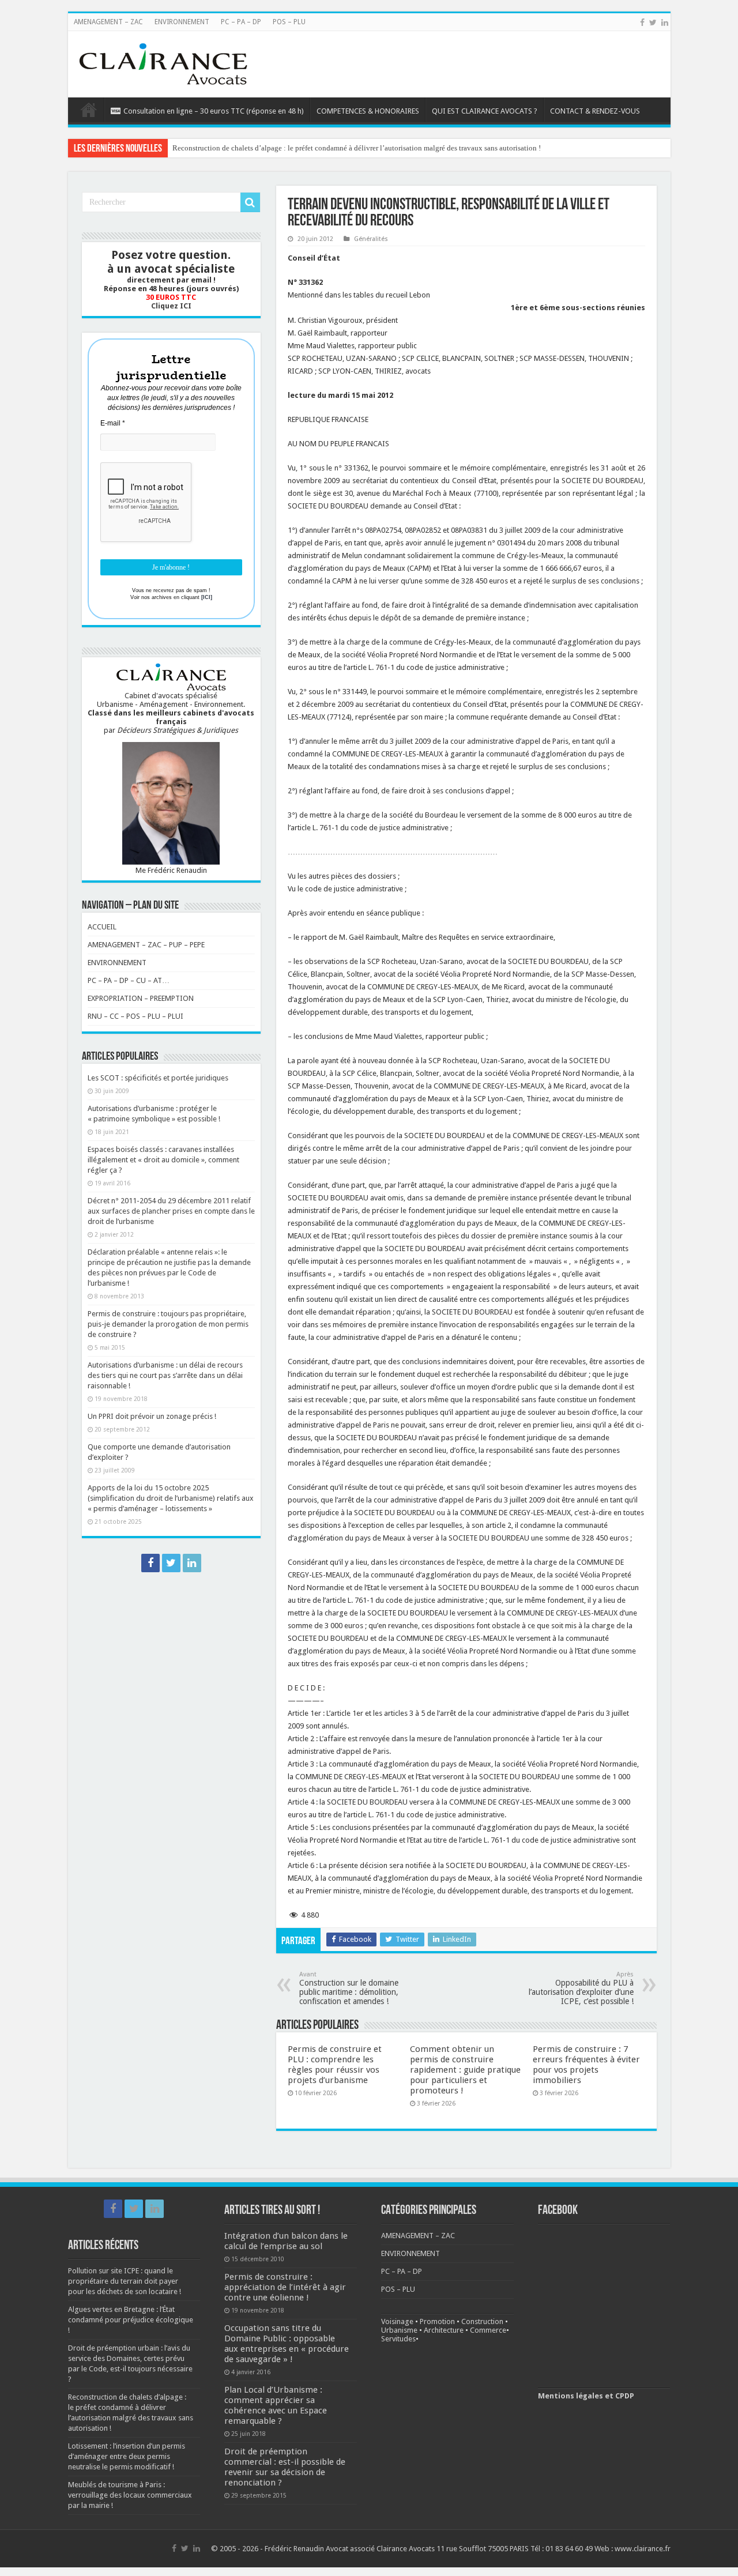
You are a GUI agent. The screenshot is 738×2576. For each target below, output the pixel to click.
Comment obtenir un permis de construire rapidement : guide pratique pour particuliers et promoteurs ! (465, 2070)
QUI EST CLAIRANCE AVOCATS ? (485, 111)
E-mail (113, 423)
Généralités (371, 239)
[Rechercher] (250, 202)
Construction (482, 2321)
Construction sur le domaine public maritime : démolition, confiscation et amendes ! (349, 1988)
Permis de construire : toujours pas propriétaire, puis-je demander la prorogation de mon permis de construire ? (168, 1324)
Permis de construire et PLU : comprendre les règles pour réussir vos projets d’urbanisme (335, 2065)
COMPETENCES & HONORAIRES (368, 111)
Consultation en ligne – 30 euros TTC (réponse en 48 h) (214, 111)
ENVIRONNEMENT (182, 22)
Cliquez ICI (171, 306)
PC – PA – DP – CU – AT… (129, 980)
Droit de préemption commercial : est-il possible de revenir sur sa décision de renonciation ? (285, 2467)
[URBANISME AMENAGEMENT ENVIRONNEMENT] (163, 62)
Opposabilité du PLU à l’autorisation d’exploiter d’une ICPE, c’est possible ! (581, 1988)
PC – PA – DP (241, 22)
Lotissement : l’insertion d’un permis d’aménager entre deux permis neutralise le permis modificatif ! (329, 148)
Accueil (89, 110)
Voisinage (397, 2321)
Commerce (488, 2330)
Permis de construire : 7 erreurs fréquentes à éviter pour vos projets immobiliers (586, 2065)
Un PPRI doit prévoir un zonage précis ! (152, 1416)
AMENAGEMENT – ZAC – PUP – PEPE (146, 945)
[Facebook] (642, 22)
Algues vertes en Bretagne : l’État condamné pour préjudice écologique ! (131, 2320)
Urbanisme (399, 2330)
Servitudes (398, 2339)
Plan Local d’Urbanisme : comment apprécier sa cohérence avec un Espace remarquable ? (276, 2405)
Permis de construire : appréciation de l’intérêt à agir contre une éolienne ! (285, 2287)
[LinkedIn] (665, 22)
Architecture (444, 2330)
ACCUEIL (102, 927)
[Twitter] (653, 22)
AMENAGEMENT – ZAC (108, 22)
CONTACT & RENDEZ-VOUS (595, 111)
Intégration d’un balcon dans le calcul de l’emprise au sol (286, 2241)
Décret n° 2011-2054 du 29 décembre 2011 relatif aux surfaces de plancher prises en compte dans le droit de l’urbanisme (171, 1211)
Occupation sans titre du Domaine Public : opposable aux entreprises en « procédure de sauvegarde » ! (287, 2344)
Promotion (437, 2321)
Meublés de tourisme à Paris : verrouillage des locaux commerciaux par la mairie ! (130, 2495)
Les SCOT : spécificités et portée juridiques (158, 1078)
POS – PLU (289, 22)
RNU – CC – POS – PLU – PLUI (135, 1016)
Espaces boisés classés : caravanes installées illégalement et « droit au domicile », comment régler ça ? (163, 1160)
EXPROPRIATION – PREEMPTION (141, 998)
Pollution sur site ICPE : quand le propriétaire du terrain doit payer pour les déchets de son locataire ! (125, 2281)
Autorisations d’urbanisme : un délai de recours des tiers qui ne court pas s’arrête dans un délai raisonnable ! (165, 1375)
